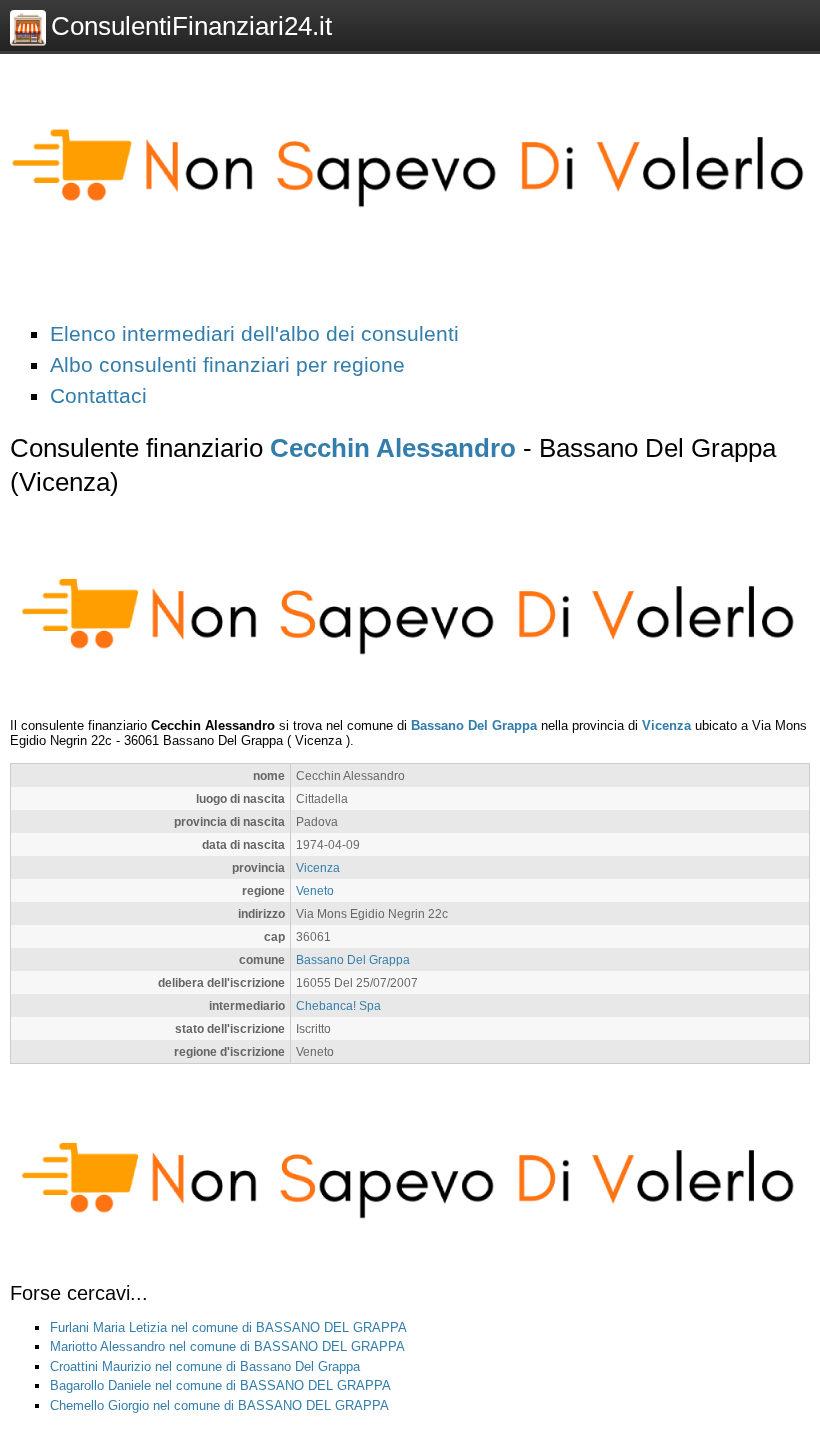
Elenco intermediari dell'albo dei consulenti (254, 333)
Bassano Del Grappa (474, 725)
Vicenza (666, 725)
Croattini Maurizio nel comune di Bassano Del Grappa (205, 1366)
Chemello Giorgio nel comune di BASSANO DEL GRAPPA (219, 1405)
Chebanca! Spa (338, 1005)
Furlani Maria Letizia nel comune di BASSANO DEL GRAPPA (228, 1327)
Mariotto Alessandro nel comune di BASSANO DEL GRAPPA (227, 1346)
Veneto (315, 890)
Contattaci (98, 395)
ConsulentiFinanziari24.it (191, 26)
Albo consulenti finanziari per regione (227, 364)
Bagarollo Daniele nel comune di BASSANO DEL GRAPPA (220, 1385)
